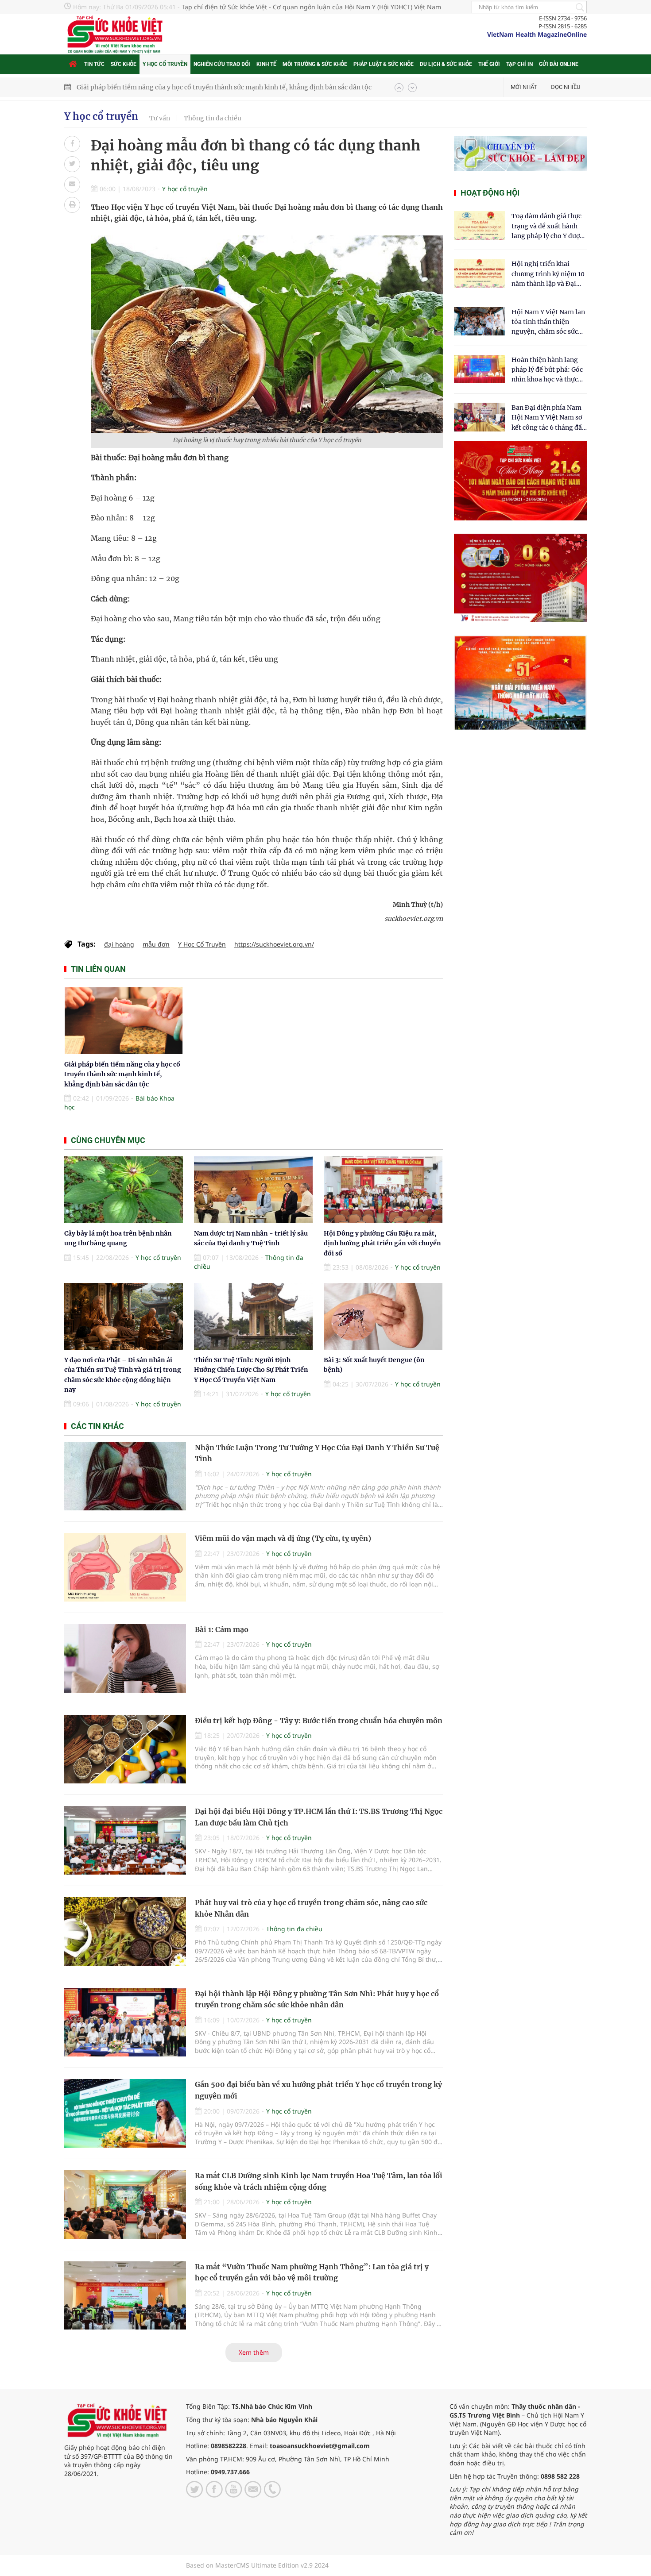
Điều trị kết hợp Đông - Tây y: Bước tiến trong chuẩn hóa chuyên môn (319, 1721)
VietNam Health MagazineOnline (537, 34)
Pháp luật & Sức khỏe (384, 64)
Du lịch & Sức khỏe (446, 64)
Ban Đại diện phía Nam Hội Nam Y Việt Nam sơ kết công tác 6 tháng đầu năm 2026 (549, 418)
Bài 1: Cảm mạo (222, 1629)
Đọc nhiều (566, 87)
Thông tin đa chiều (213, 118)
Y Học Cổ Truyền (202, 944)
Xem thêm (254, 2352)
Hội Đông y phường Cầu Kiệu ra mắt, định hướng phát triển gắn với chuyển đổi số (382, 1243)
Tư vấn (160, 118)
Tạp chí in (519, 64)
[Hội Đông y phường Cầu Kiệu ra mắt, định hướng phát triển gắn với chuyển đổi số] (383, 1190)
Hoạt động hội (490, 193)
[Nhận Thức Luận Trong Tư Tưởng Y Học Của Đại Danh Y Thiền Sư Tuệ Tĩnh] (125, 1477)
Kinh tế (266, 64)
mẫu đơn (156, 944)
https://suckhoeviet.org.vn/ (274, 944)
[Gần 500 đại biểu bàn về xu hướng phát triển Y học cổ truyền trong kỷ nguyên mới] (125, 2113)
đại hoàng (119, 944)
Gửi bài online (559, 64)
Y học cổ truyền (165, 64)
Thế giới (489, 64)
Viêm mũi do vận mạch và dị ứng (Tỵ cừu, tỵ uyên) (283, 1538)
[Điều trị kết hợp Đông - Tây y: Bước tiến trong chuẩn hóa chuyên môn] (125, 1750)
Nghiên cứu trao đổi (222, 64)
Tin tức (94, 64)
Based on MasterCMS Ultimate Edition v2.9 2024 (257, 2565)
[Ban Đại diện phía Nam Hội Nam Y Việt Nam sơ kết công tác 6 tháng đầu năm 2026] (479, 417)
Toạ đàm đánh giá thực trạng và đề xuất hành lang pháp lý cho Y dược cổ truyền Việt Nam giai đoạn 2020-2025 (547, 226)
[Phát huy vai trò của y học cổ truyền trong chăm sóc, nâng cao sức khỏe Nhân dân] (125, 1931)
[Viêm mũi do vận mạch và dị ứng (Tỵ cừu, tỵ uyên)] (125, 1567)
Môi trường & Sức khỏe (315, 64)
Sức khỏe (124, 64)
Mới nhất (524, 87)
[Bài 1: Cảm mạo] (125, 1658)
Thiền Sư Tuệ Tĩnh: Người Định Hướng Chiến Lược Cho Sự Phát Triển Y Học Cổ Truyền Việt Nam (251, 1370)
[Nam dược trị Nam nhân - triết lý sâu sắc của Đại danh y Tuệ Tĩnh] (253, 1190)
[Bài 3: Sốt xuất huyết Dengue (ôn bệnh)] (383, 1316)
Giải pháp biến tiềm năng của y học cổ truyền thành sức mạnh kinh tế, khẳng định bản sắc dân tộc (122, 1074)
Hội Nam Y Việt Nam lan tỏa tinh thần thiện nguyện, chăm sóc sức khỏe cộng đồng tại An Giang (548, 322)
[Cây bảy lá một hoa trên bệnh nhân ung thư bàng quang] (124, 1190)
